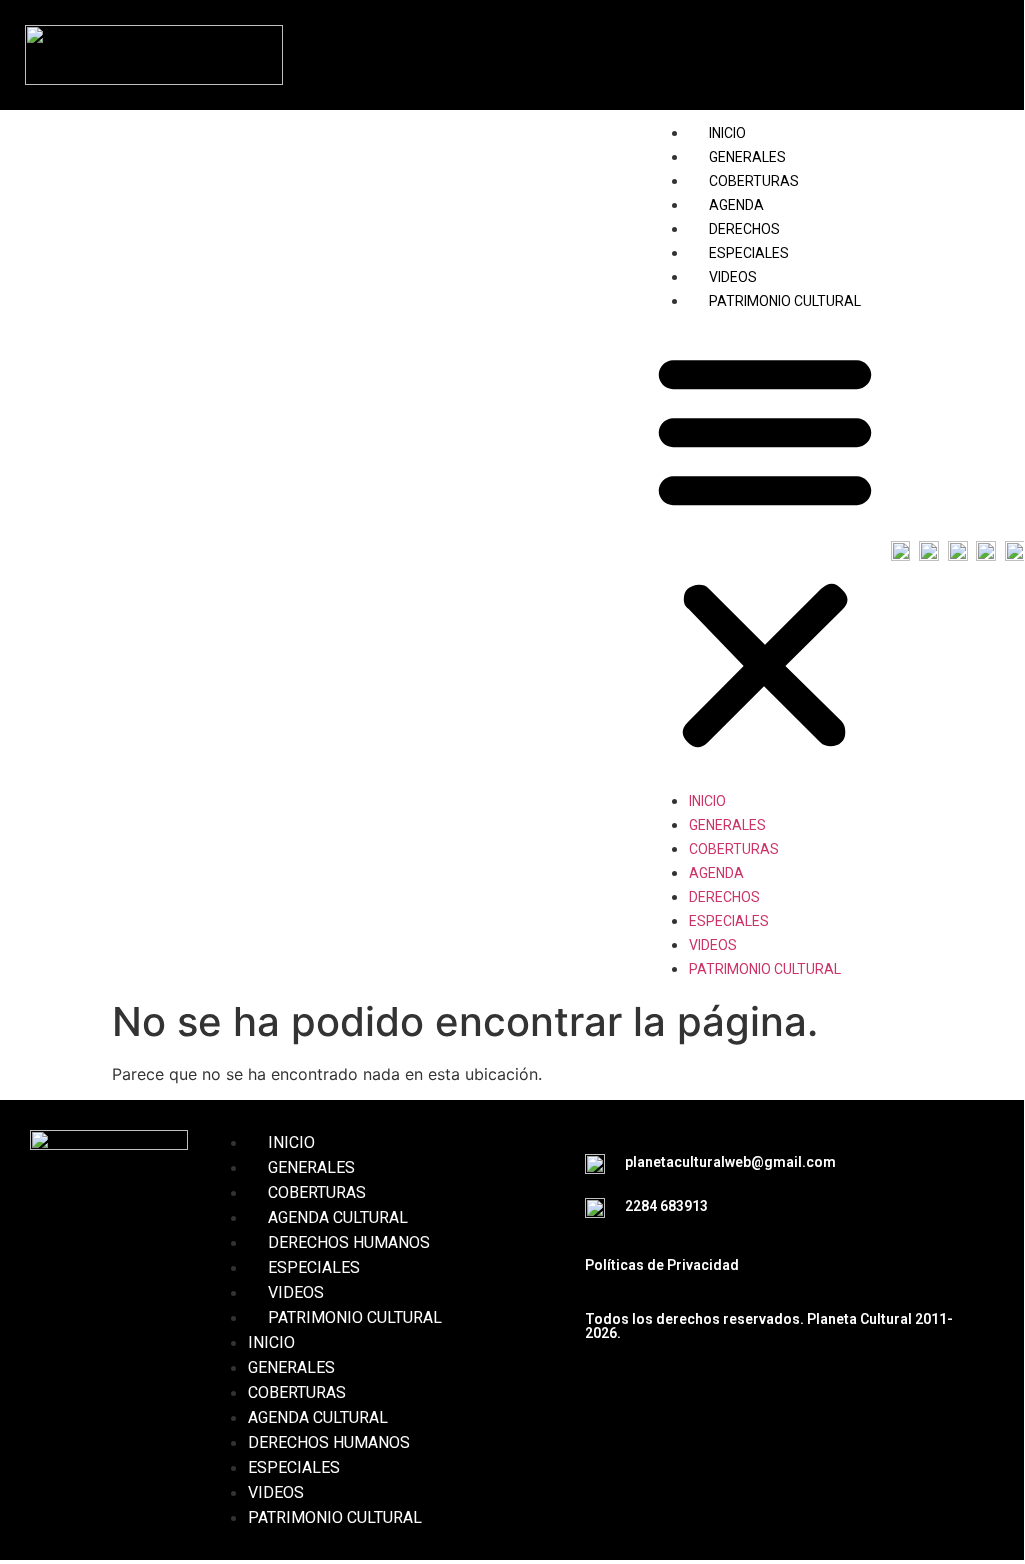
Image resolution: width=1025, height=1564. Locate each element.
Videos (733, 277)
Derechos (744, 229)
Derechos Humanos (349, 1242)
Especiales (749, 253)
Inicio (727, 133)
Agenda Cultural (338, 1217)
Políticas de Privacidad (662, 1265)
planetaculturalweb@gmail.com (730, 1162)
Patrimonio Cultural (785, 301)
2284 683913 (666, 1206)
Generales (747, 157)
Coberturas (754, 181)
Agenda (736, 205)
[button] (765, 550)
